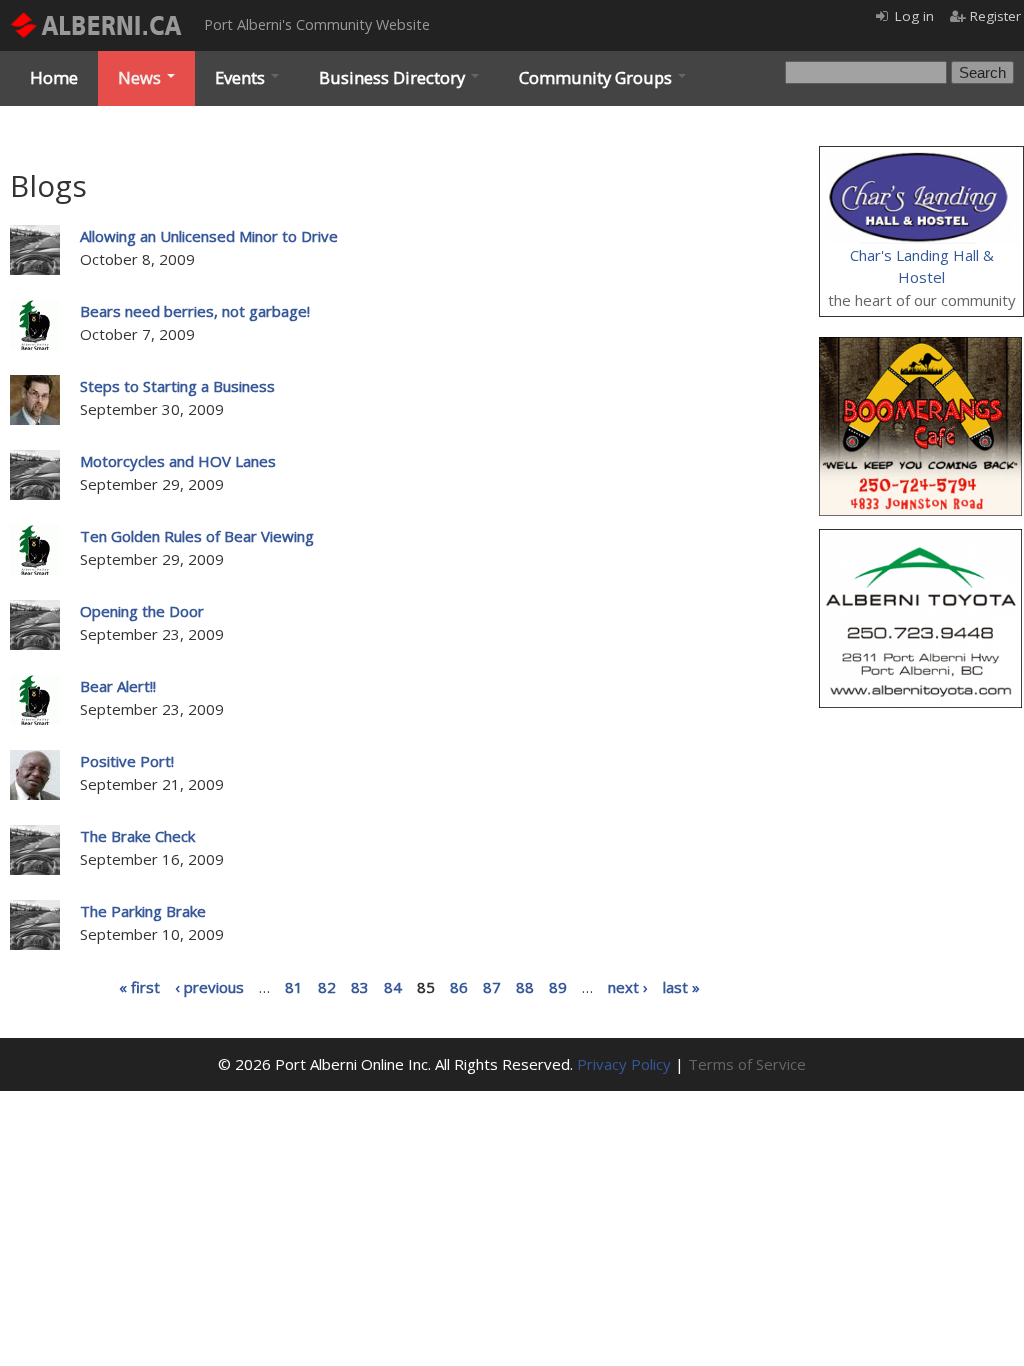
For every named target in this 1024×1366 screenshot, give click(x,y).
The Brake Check (137, 836)
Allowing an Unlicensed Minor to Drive (209, 236)
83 (360, 986)
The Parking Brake (143, 911)
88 (525, 986)
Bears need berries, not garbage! (195, 311)
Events (242, 77)
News (141, 77)
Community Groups (597, 77)
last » (681, 986)
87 (492, 986)
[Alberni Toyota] (920, 540)
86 (459, 986)
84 (393, 986)
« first (139, 986)
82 (327, 986)
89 (558, 986)
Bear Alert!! (118, 686)
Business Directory (394, 77)
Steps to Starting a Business (177, 386)
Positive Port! (127, 761)
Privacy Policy (624, 1064)
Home (54, 77)
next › (628, 986)
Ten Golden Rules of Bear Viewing (197, 536)
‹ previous (209, 986)
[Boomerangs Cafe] (920, 348)
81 (294, 986)
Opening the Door (142, 611)
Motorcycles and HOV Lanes (178, 461)
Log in (914, 16)
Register (995, 16)
